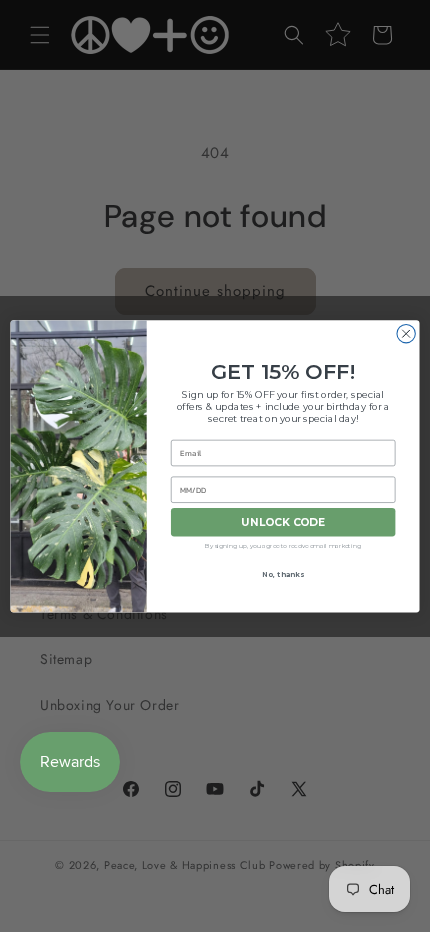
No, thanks (282, 574)
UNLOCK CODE (283, 522)
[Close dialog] (406, 333)
